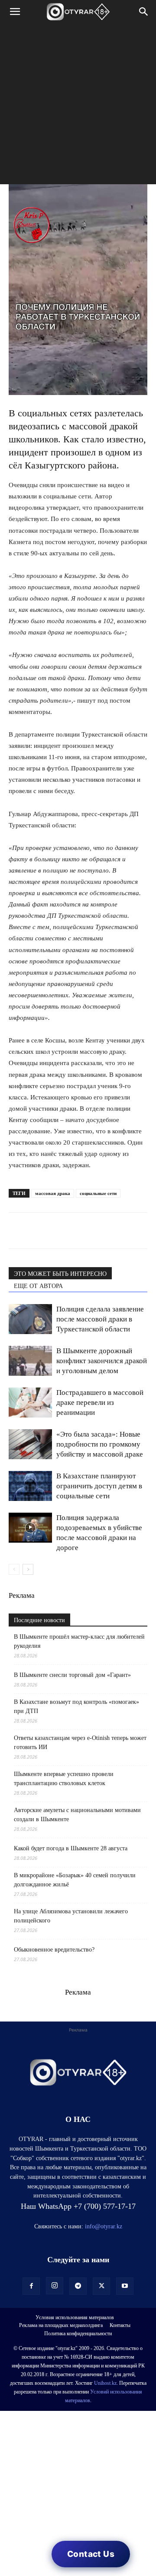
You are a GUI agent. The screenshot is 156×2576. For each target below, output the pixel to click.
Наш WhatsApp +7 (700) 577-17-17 (78, 2206)
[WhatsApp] (17, 1231)
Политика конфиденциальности (78, 2334)
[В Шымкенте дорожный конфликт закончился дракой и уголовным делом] (30, 1361)
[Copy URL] (117, 1231)
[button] (15, 12)
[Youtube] (125, 2286)
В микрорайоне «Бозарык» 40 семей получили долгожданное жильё (75, 1880)
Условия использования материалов (75, 2317)
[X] (97, 1231)
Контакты (120, 2325)
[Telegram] (37, 1231)
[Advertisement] (78, 106)
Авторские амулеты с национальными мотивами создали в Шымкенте (77, 1815)
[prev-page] (14, 1569)
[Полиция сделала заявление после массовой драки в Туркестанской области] (30, 1319)
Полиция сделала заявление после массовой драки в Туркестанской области (100, 1319)
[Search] (144, 12)
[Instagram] (55, 2286)
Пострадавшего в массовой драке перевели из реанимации (100, 1403)
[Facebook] (77, 1231)
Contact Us (91, 2554)
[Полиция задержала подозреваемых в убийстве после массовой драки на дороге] (30, 1528)
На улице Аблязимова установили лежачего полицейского (71, 1916)
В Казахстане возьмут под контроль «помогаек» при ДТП (76, 1706)
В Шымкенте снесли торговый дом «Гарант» (72, 1675)
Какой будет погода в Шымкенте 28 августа (71, 1848)
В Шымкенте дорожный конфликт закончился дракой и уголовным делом (102, 1361)
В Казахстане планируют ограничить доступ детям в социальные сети (99, 1486)
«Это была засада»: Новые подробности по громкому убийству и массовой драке (100, 1444)
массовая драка (53, 1193)
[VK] (57, 1231)
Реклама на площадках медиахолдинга (61, 2325)
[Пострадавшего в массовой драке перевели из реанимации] (30, 1403)
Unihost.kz (105, 2383)
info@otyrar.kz (104, 2226)
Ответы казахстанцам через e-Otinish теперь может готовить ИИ (80, 1743)
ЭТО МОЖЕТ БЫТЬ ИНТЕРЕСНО (60, 1274)
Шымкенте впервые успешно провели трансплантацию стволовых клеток (64, 1779)
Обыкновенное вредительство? (54, 1950)
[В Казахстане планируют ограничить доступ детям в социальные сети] (30, 1486)
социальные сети (98, 1193)
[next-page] (28, 1569)
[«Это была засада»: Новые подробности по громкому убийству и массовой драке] (30, 1444)
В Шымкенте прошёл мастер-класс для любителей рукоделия (79, 1641)
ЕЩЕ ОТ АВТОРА (38, 1286)
